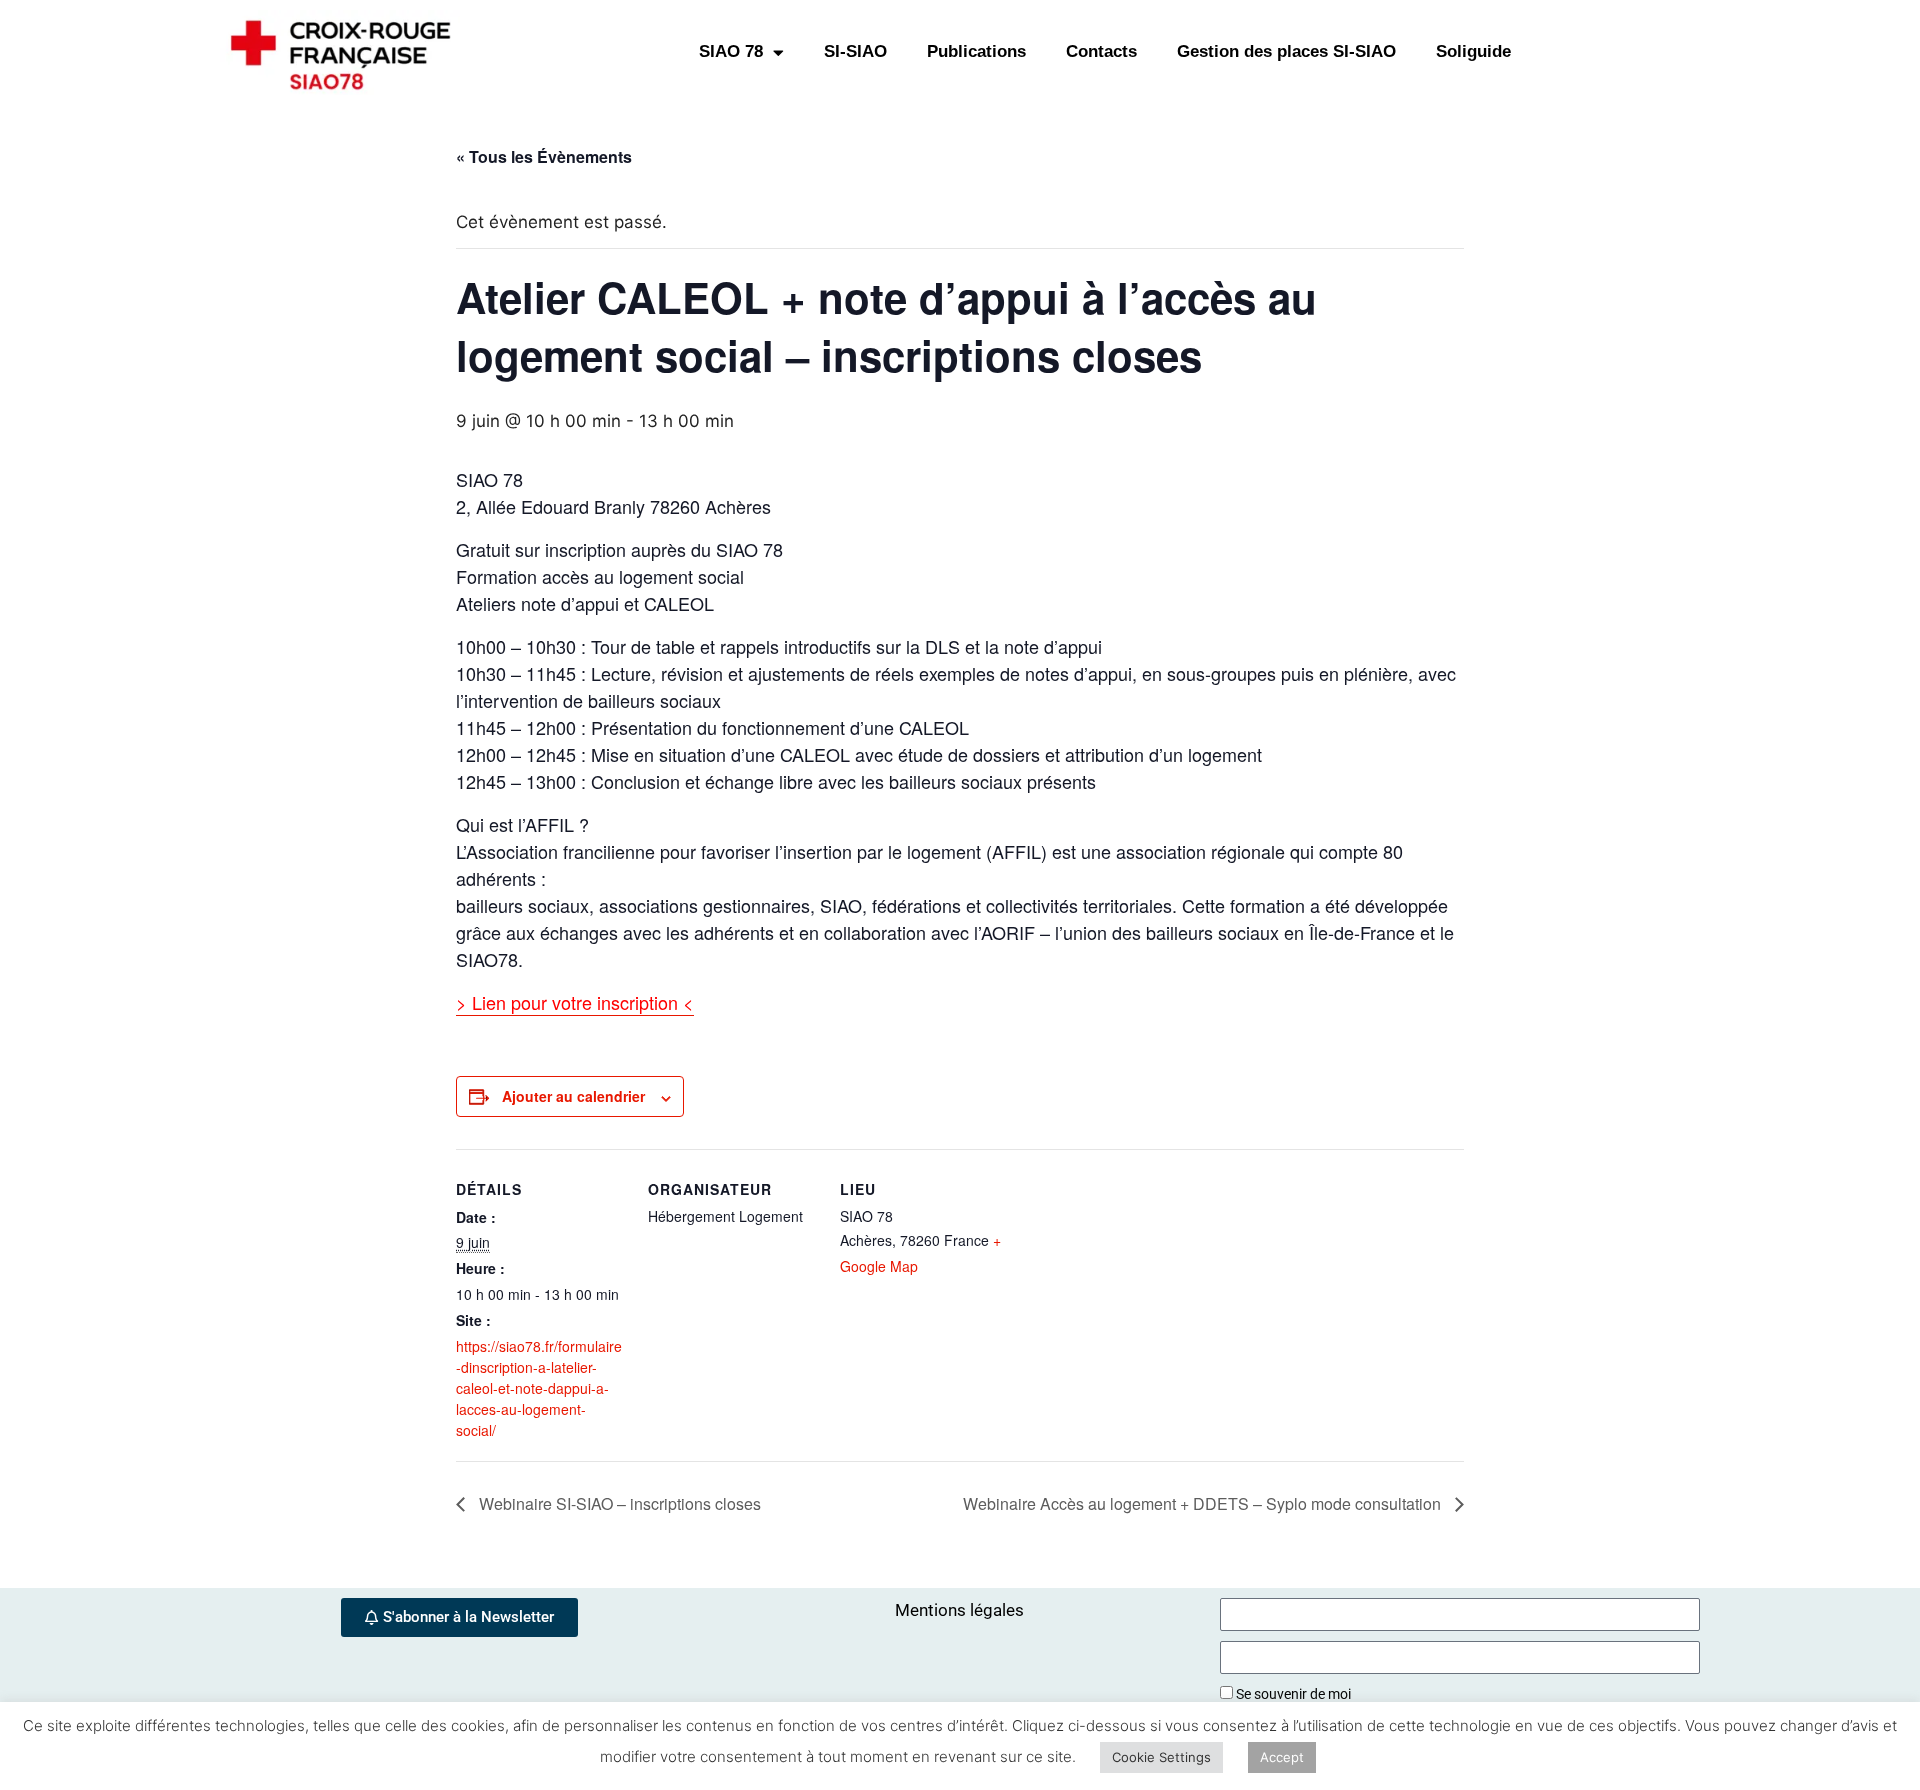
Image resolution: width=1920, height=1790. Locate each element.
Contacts (1101, 51)
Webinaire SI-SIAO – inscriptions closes (618, 1503)
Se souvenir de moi (1292, 1694)
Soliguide (1473, 51)
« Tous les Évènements (544, 156)
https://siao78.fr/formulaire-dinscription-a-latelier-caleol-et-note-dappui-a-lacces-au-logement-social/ (539, 1388)
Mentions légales (959, 1610)
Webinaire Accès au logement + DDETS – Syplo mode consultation (1204, 1503)
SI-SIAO (855, 51)
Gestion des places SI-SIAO (1286, 51)
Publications (976, 51)
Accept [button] (1282, 1757)
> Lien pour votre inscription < (575, 1002)
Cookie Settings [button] (1161, 1757)
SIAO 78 (731, 51)
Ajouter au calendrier (573, 1096)
